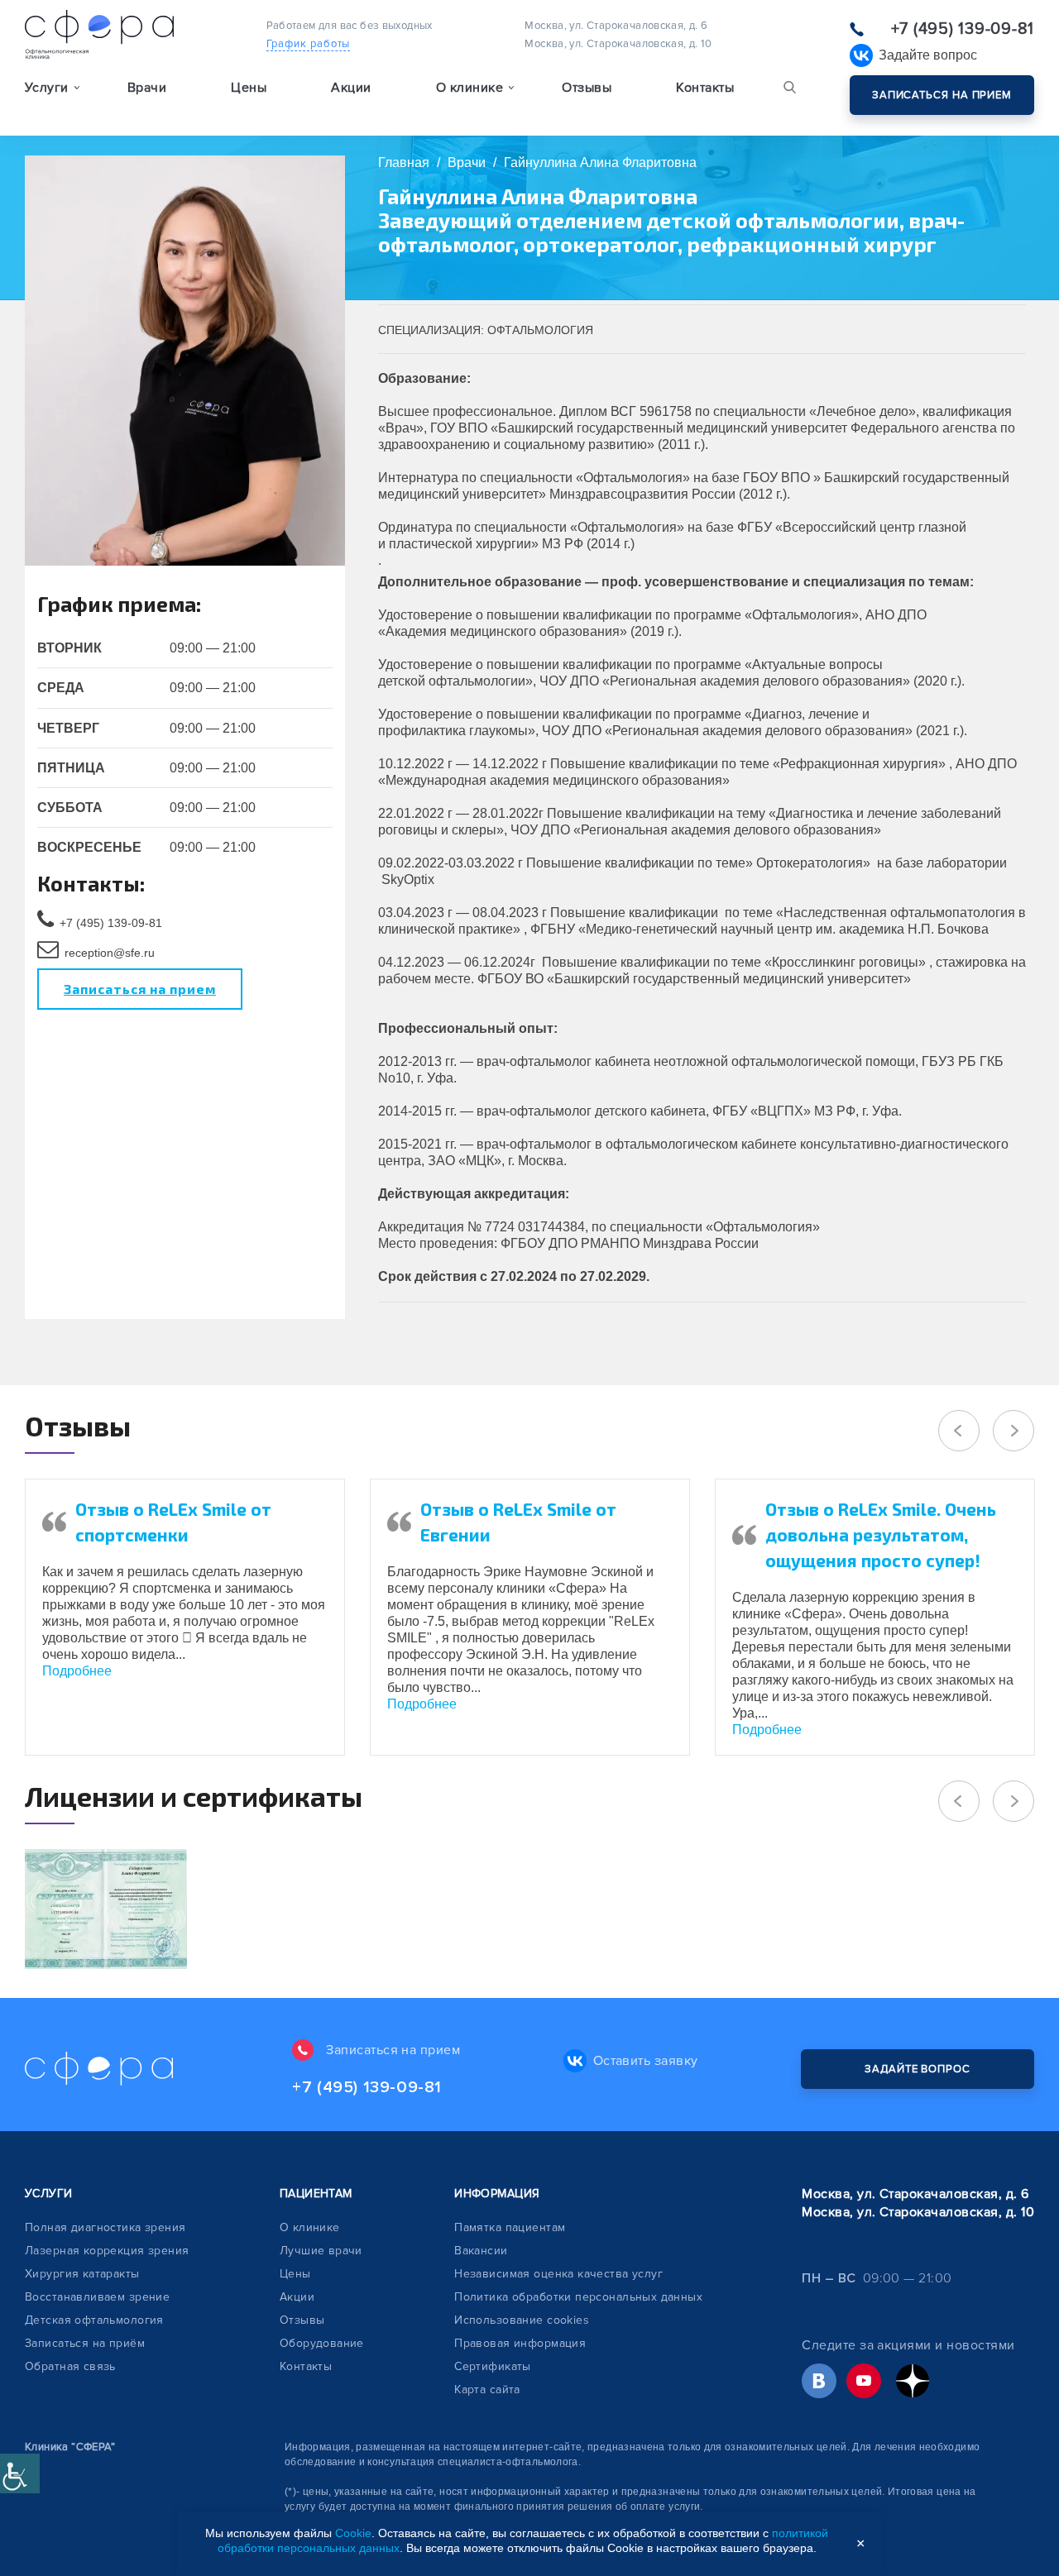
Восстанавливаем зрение (97, 2297)
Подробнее (77, 1671)
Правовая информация (520, 2343)
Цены (249, 88)
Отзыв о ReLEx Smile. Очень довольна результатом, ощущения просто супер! (881, 1534)
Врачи (147, 88)
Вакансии (481, 2251)
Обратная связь (70, 2366)
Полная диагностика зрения (105, 2227)
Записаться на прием (942, 95)
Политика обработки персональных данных (578, 2297)
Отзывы (587, 88)
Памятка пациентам (510, 2227)
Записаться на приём (85, 2343)
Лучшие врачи (321, 2251)
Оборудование (322, 2343)
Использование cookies (522, 2320)
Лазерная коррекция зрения (107, 2251)
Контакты (705, 88)
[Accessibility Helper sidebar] (20, 2473)
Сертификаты (493, 2366)
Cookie (353, 2533)
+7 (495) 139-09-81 (963, 29)
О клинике (310, 2227)
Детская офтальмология (94, 2320)
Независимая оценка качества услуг (558, 2274)
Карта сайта (487, 2390)
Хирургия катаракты (82, 2274)
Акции (351, 88)
